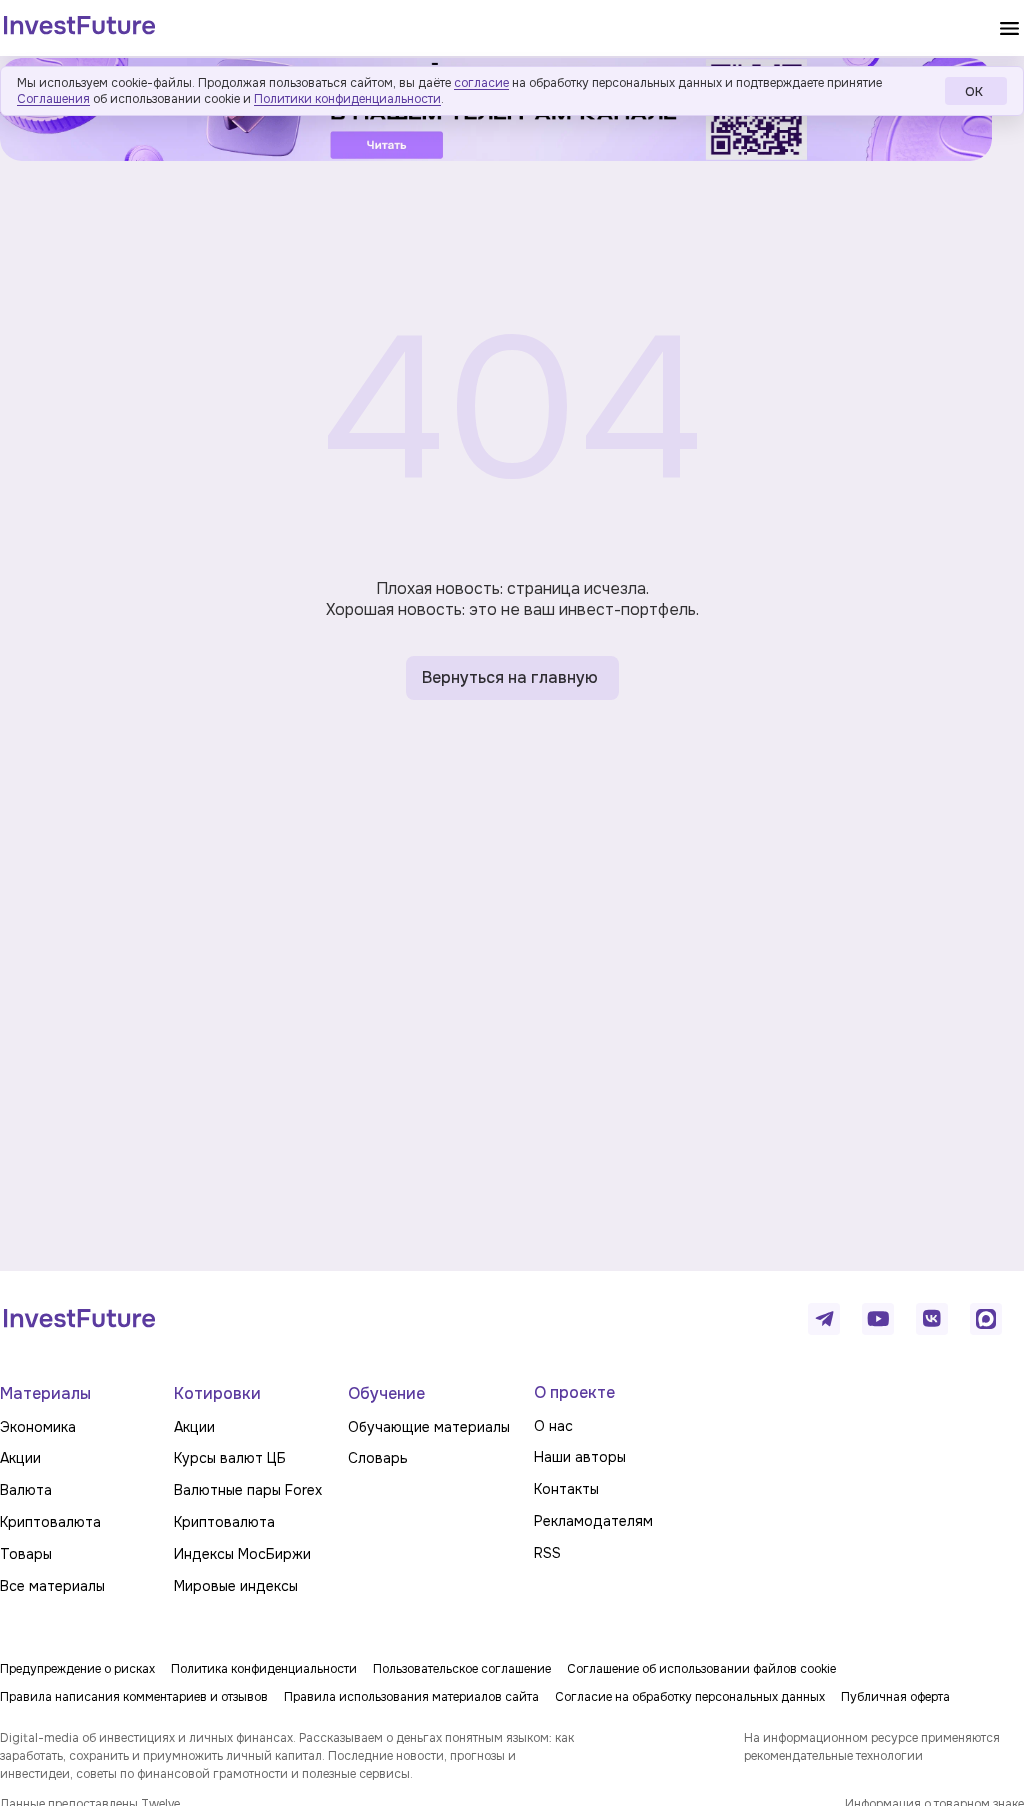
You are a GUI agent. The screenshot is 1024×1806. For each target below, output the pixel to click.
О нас (553, 1426)
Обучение (386, 1393)
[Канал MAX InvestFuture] (986, 1319)
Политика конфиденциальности (264, 1669)
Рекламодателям (593, 1521)
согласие (481, 83)
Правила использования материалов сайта (411, 1697)
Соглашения (53, 99)
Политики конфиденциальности (347, 99)
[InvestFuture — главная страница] (79, 28)
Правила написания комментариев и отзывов (134, 1697)
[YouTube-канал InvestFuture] (878, 1319)
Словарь (378, 1458)
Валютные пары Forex (248, 1490)
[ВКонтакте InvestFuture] (932, 1319)
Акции (20, 1458)
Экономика (38, 1427)
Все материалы (52, 1586)
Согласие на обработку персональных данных (690, 1697)
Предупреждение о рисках (77, 1669)
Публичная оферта (895, 1697)
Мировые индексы (236, 1586)
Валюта (26, 1490)
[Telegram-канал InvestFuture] (824, 1319)
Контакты (566, 1489)
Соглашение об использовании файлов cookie (701, 1669)
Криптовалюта (50, 1522)
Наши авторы (580, 1457)
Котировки (217, 1393)
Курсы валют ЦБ (230, 1458)
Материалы (45, 1393)
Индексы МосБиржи (242, 1554)
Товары (26, 1554)
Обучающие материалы (429, 1427)
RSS (547, 1553)
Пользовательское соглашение (462, 1669)
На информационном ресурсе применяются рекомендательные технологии (872, 1747)
